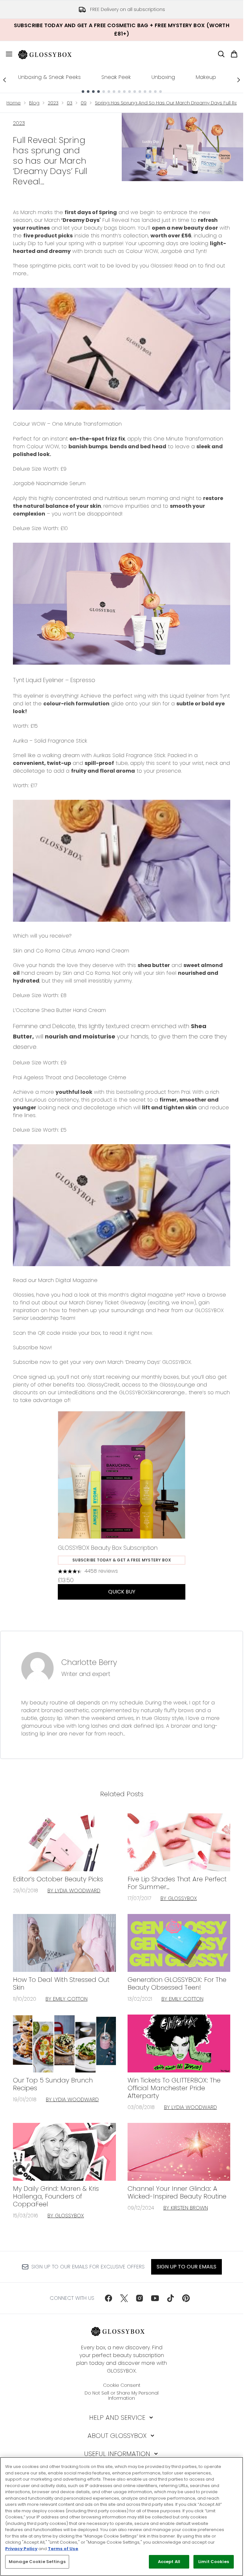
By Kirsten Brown (186, 2208)
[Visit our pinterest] (186, 2298)
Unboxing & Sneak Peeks (49, 77)
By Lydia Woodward (74, 1891)
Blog (34, 103)
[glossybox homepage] (49, 54)
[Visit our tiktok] (170, 2298)
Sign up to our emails (186, 2267)
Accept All (169, 2562)
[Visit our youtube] (155, 2298)
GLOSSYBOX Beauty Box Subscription (108, 1548)
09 (84, 103)
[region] (122, 2516)
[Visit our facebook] (108, 2298)
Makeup (206, 77)
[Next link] (239, 80)
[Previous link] (5, 80)
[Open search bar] (221, 54)
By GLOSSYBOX (179, 1898)
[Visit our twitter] (124, 2298)
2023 (53, 103)
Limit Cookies (214, 2562)
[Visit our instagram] (139, 2298)
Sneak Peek (116, 77)
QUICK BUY (122, 1592)
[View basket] (234, 54)
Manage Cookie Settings (37, 2562)
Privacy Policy (21, 2549)
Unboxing (163, 77)
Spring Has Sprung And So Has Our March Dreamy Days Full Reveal (171, 103)
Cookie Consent (122, 2385)
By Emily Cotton (67, 1999)
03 (70, 103)
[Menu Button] (6, 54)
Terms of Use (63, 2549)
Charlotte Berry (89, 1662)
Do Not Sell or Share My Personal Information (122, 2396)
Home (14, 103)
